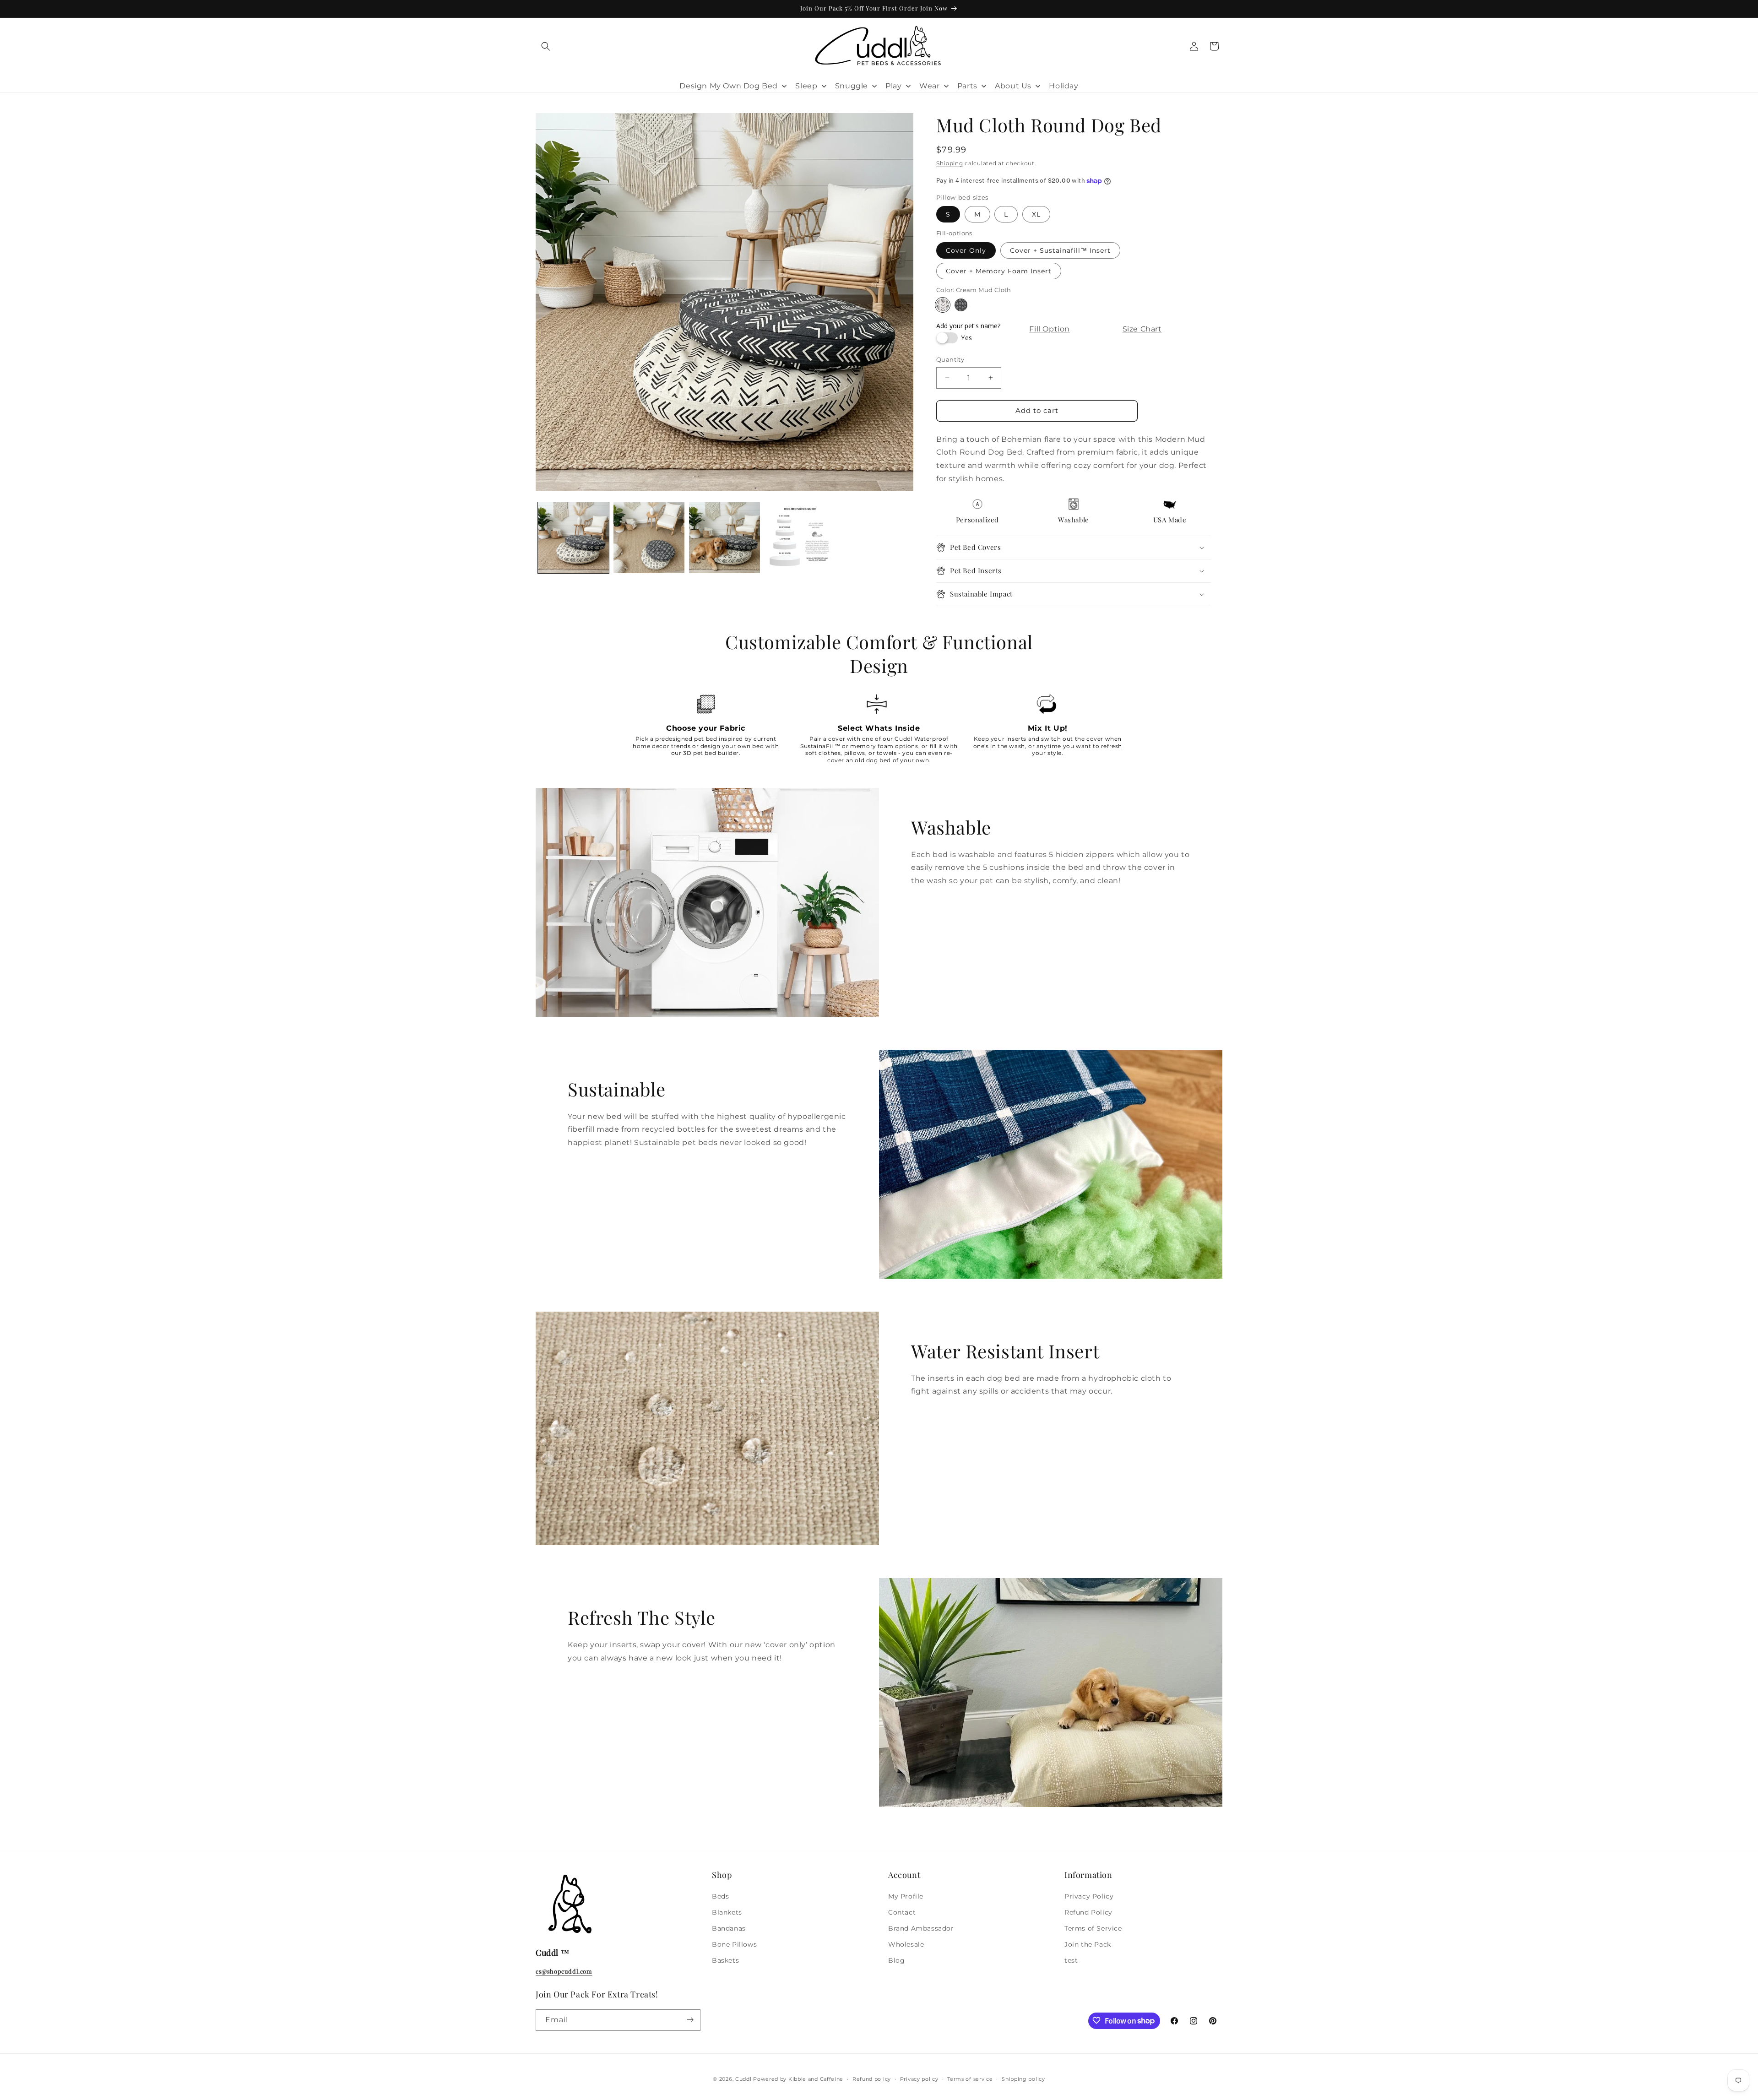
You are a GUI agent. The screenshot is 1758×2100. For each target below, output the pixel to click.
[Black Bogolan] (961, 305)
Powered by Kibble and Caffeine (798, 2079)
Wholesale (906, 1944)
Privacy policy (919, 2079)
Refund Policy (1088, 1912)
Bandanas (729, 1928)
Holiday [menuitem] (1063, 86)
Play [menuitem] (893, 86)
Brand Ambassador (921, 1928)
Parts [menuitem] (967, 86)
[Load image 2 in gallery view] (649, 538)
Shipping (950, 163)
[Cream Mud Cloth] (943, 305)
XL (1036, 214)
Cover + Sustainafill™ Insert (1060, 250)
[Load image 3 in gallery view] (724, 538)
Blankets (727, 1912)
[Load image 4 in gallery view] (800, 538)
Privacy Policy (1089, 1896)
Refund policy (872, 2079)
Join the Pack (1088, 1944)
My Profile (906, 1896)
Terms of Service (1093, 1928)
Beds (720, 1896)
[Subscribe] (690, 2020)
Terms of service (970, 2079)
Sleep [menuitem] (806, 86)
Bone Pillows (734, 1944)
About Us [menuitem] (1013, 86)
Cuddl (743, 2079)
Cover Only (966, 250)
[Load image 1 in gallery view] (573, 538)
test (1071, 1960)
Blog (896, 1960)
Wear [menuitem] (929, 86)
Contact (902, 1912)
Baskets (725, 1960)
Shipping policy (1023, 2079)
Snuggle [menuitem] (852, 86)
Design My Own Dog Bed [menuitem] (729, 86)
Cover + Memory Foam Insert (999, 271)
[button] (546, 46)
